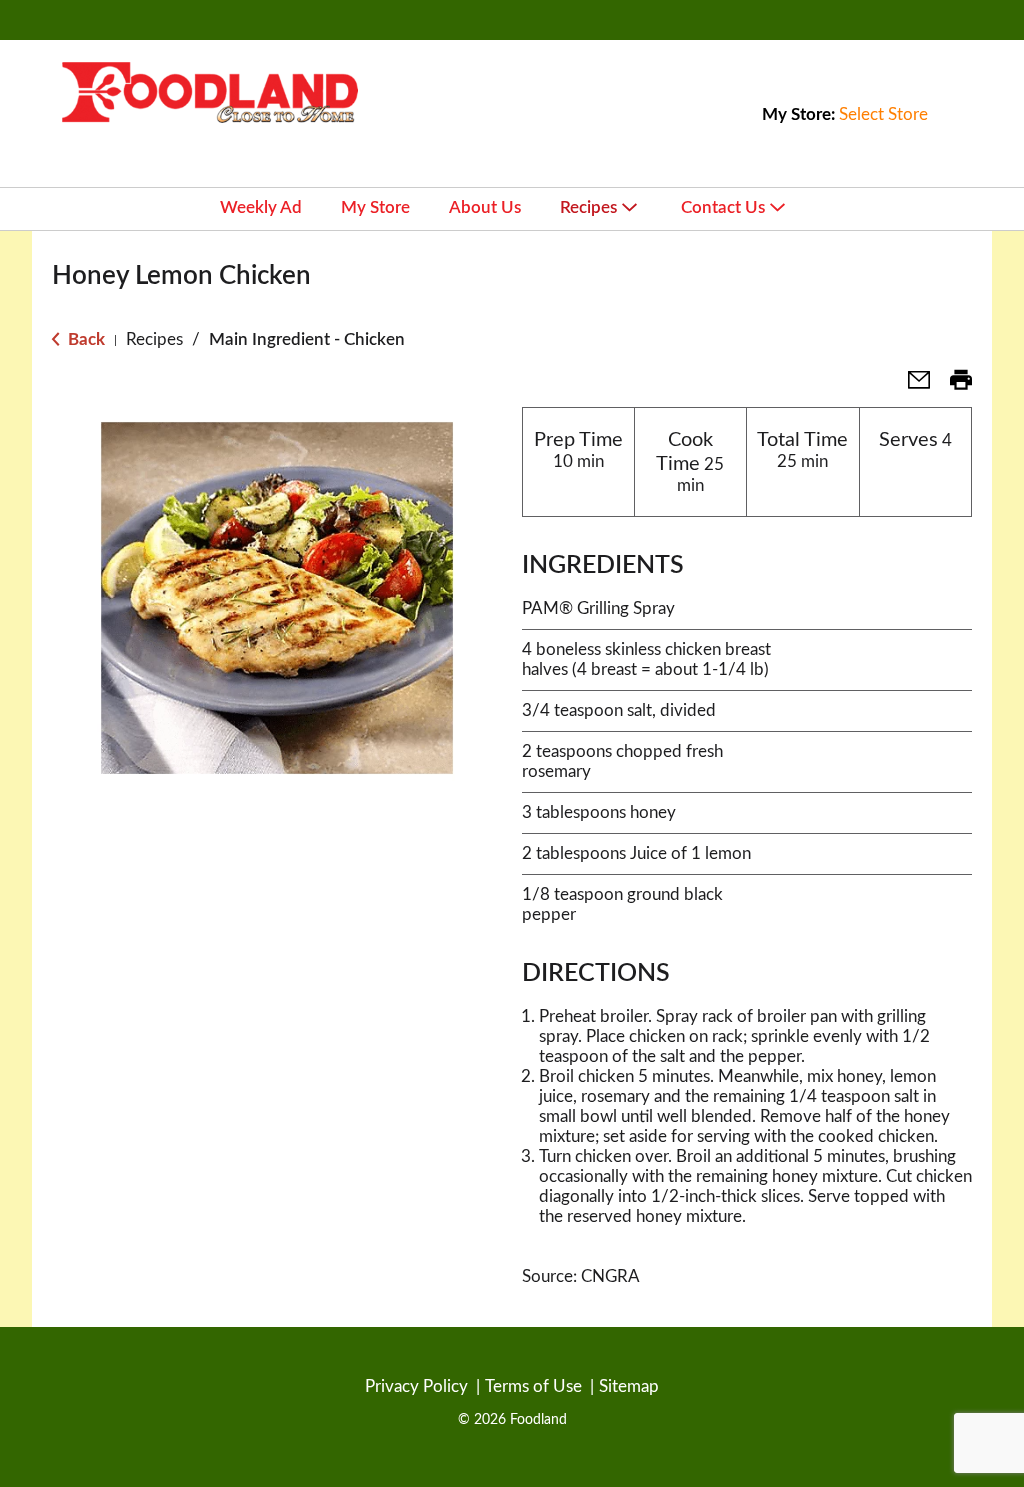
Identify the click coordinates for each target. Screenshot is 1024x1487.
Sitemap (629, 1386)
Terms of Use (533, 1386)
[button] (911, 386)
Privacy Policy (416, 1386)
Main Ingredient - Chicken (307, 339)
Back (84, 339)
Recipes (154, 339)
